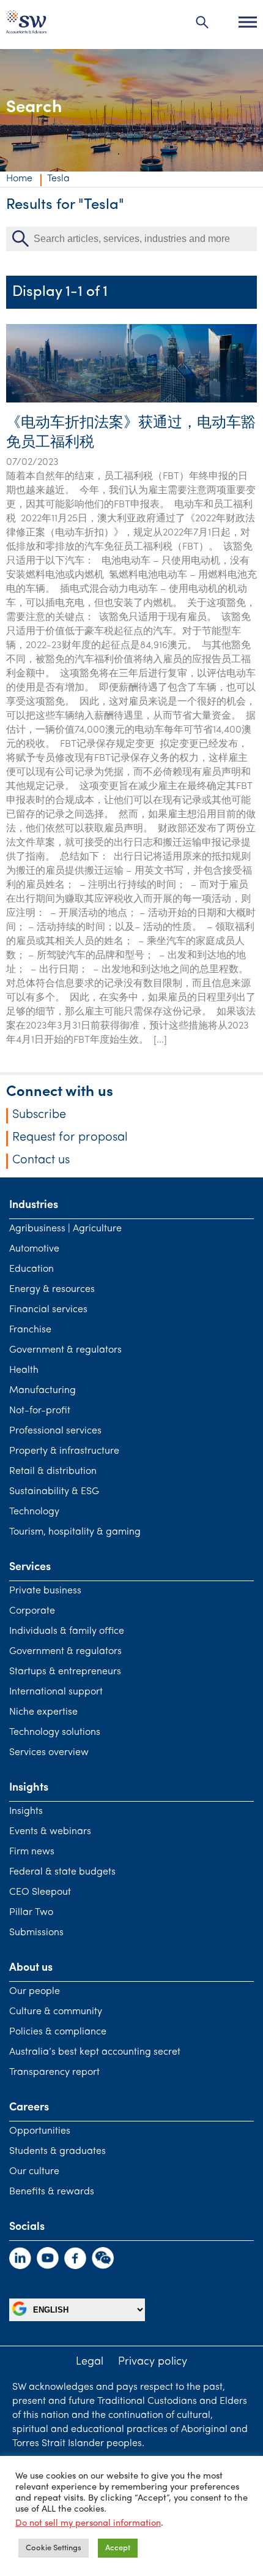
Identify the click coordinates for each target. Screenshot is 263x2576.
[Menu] (248, 22)
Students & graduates (57, 2151)
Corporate (32, 1611)
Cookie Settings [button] (54, 2548)
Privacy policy (153, 2362)
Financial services (48, 1310)
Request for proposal (70, 1138)
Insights (26, 1811)
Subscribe (39, 1115)
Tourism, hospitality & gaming (75, 1532)
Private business (45, 1591)
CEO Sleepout (40, 1892)
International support (56, 1692)
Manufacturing (43, 1391)
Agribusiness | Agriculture (65, 1229)
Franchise (30, 1330)
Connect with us (60, 1092)
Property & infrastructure (64, 1451)
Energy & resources (52, 1290)
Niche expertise (43, 1712)
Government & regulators (65, 1350)
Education (31, 1269)
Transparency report (54, 2072)
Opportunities (40, 2131)
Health (24, 1370)
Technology (34, 1512)
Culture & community (56, 2012)
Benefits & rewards (52, 2192)
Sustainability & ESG (54, 1492)
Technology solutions (55, 1732)
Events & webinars (50, 1832)
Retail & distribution (53, 1471)
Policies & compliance (58, 2032)
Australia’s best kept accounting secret (95, 2052)
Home (19, 179)
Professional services (55, 1431)
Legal (90, 2362)
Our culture (34, 2172)
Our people (35, 1992)
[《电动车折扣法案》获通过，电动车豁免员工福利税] (131, 400)
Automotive (34, 1249)
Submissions (36, 1933)
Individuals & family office (67, 1631)
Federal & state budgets (62, 1872)
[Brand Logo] (26, 25)
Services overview (49, 1753)
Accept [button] (118, 2548)
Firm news (32, 1852)
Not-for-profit (40, 1411)
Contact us (41, 1160)
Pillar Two (31, 1913)
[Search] (202, 22)
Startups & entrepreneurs (65, 1672)
